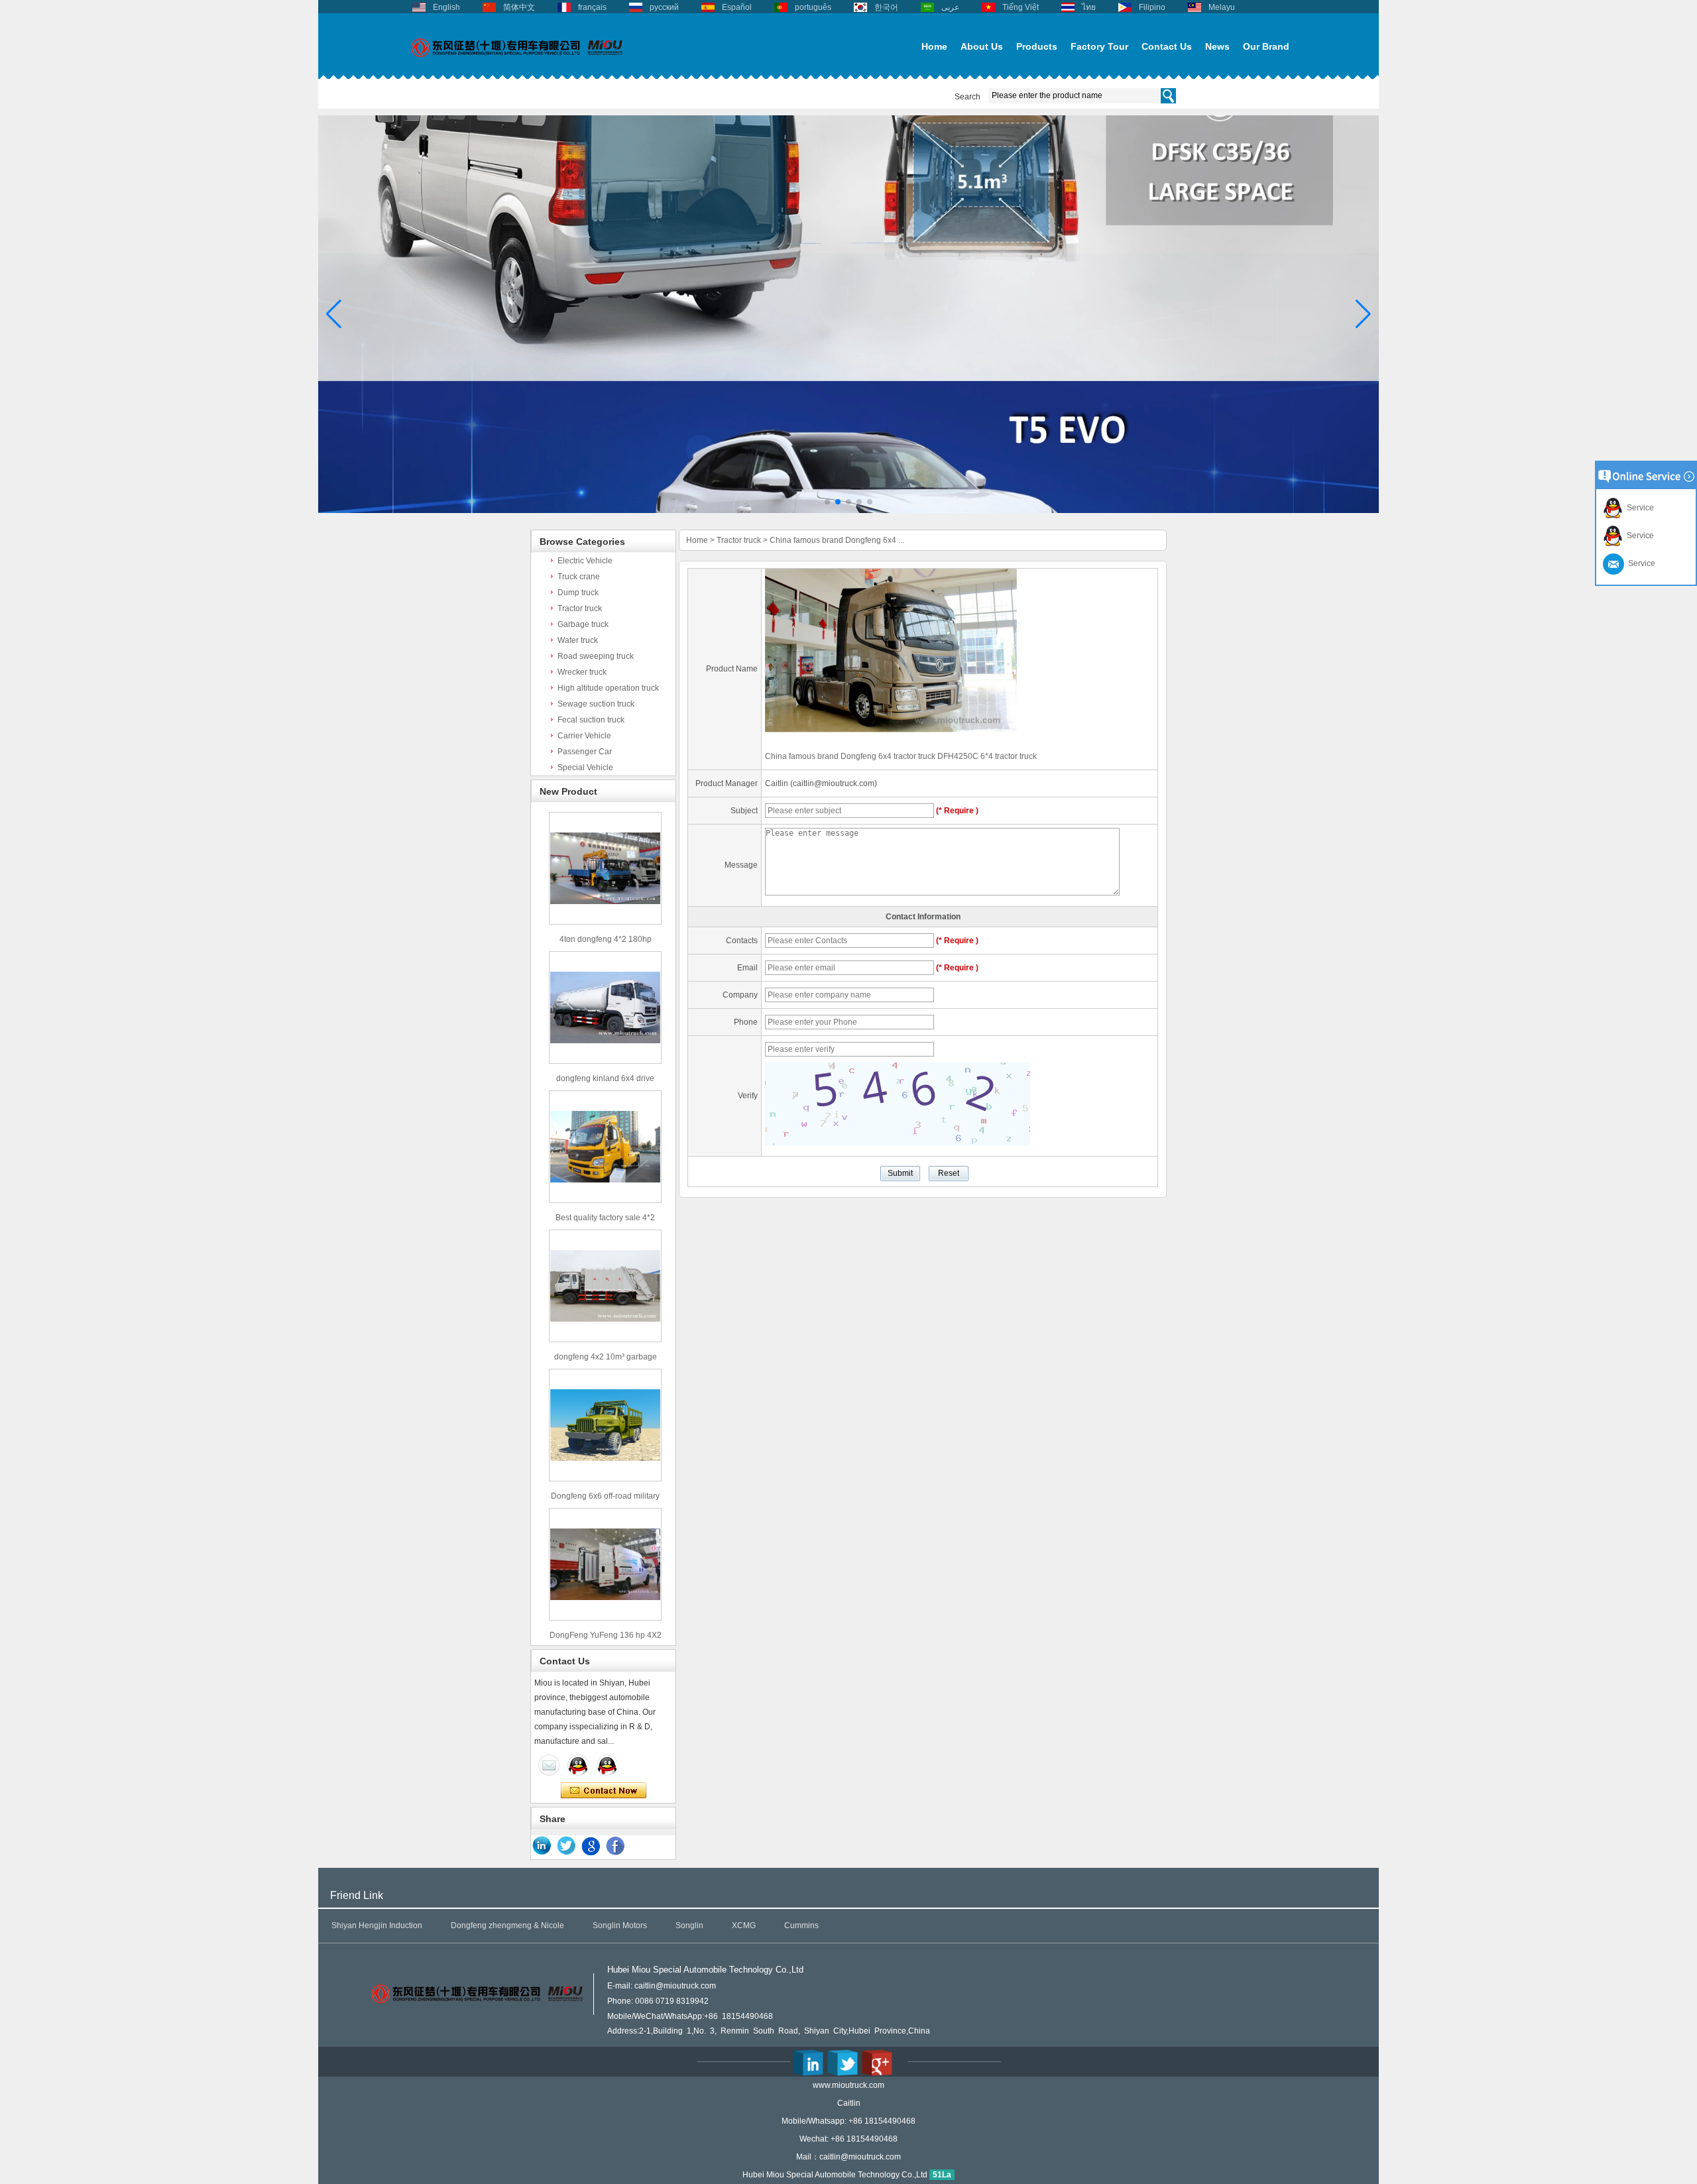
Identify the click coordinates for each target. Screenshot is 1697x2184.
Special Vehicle (585, 768)
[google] (591, 1846)
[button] (827, 502)
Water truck (578, 640)
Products (1037, 46)
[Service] (549, 1765)
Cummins (801, 1925)
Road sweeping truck (596, 656)
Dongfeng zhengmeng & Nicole (507, 1925)
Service (1638, 508)
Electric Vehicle (585, 561)
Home (934, 46)
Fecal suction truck (591, 720)
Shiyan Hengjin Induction (377, 1925)
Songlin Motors (620, 1925)
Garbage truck (583, 624)
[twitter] (567, 1846)
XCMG (744, 1925)
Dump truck (578, 593)
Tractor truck (580, 608)
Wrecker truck (582, 672)
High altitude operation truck (608, 688)
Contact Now (604, 1791)
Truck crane (579, 577)
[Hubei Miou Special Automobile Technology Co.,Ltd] (517, 64)
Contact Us (1167, 46)
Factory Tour (1099, 46)
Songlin (689, 1925)
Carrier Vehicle (584, 736)
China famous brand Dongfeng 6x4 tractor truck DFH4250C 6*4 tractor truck (901, 756)
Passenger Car (585, 752)
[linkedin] (542, 1846)
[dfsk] (848, 510)
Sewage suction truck (596, 704)
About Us (982, 46)
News (1217, 46)
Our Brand (1266, 46)
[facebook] (616, 1846)
